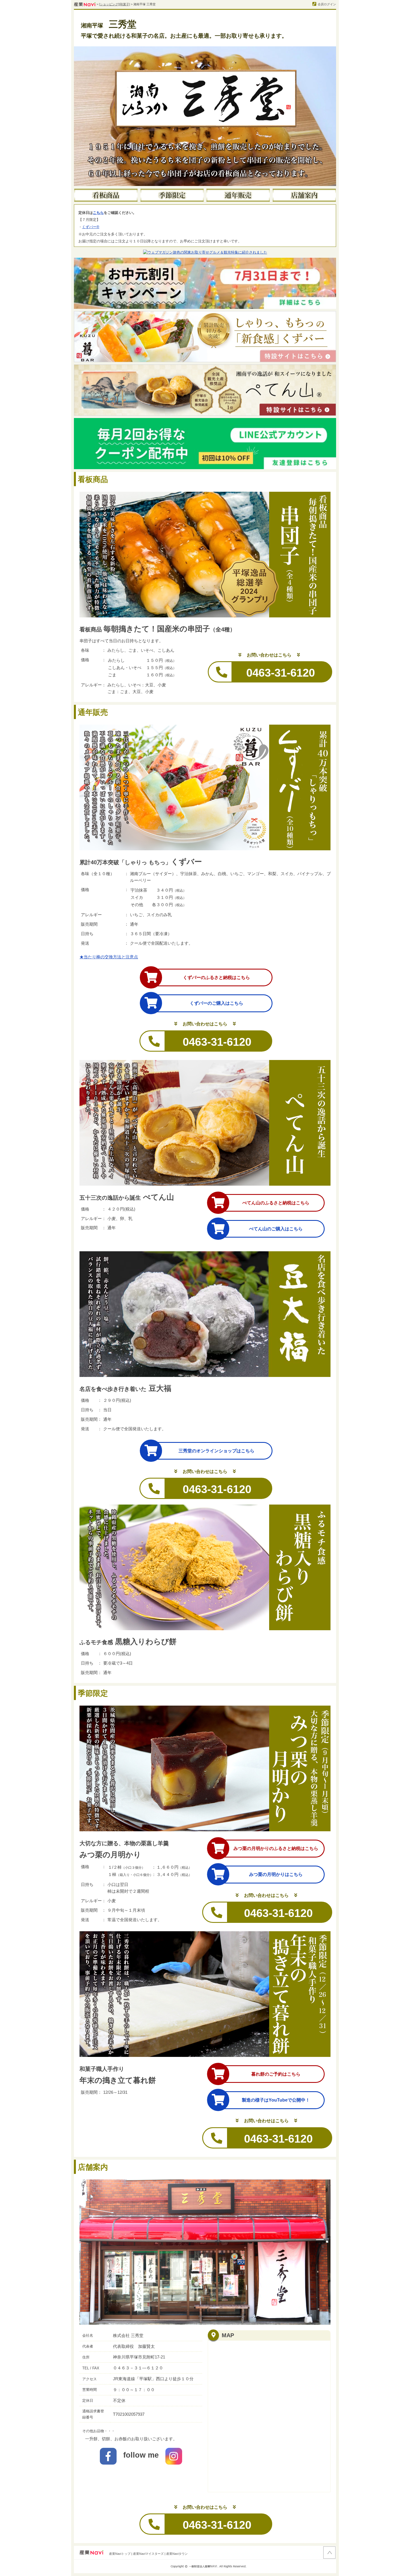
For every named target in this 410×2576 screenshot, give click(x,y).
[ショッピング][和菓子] (114, 4)
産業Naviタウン (177, 2554)
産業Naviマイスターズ (148, 2554)
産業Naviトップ (120, 2554)
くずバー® (91, 227)
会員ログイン (327, 4)
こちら (98, 213)
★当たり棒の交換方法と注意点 (109, 957)
